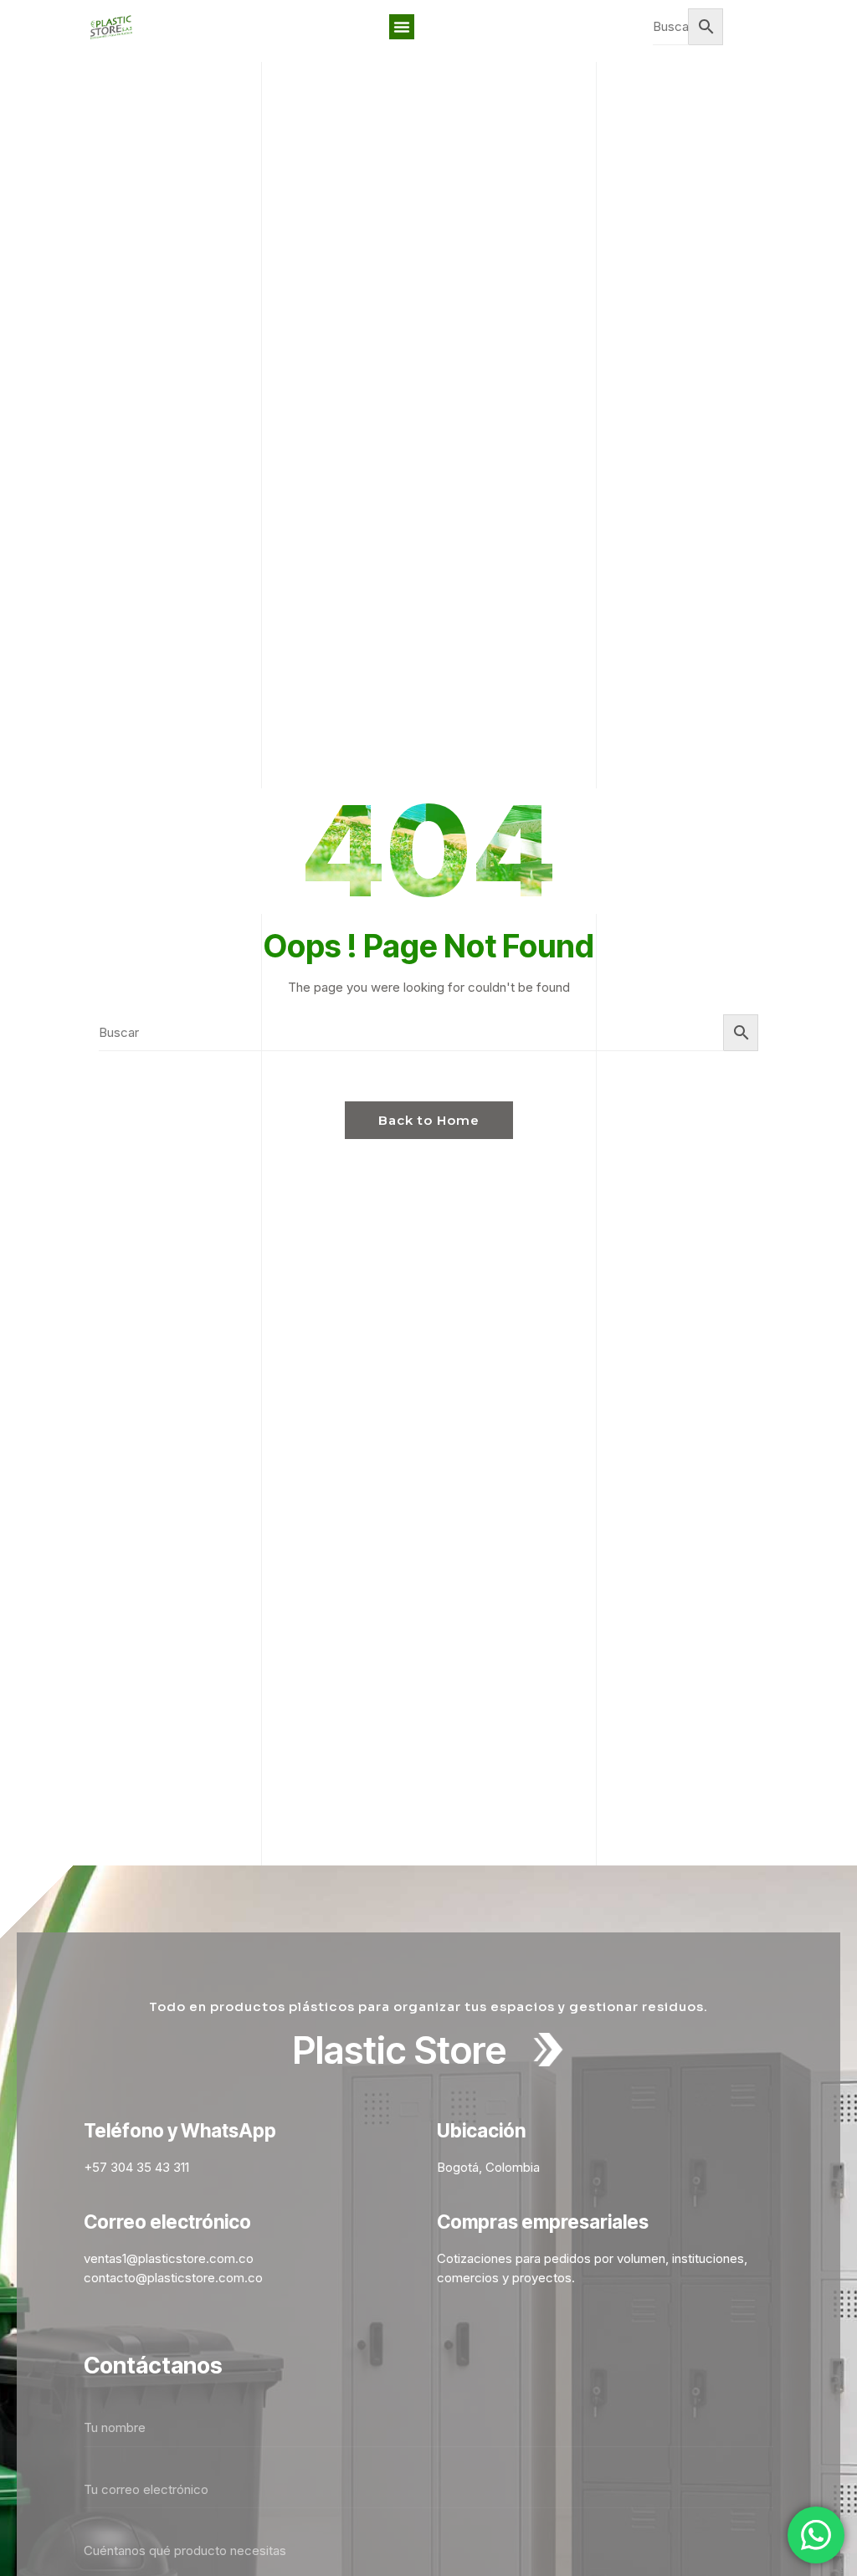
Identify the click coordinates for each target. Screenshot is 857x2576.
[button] (402, 27)
